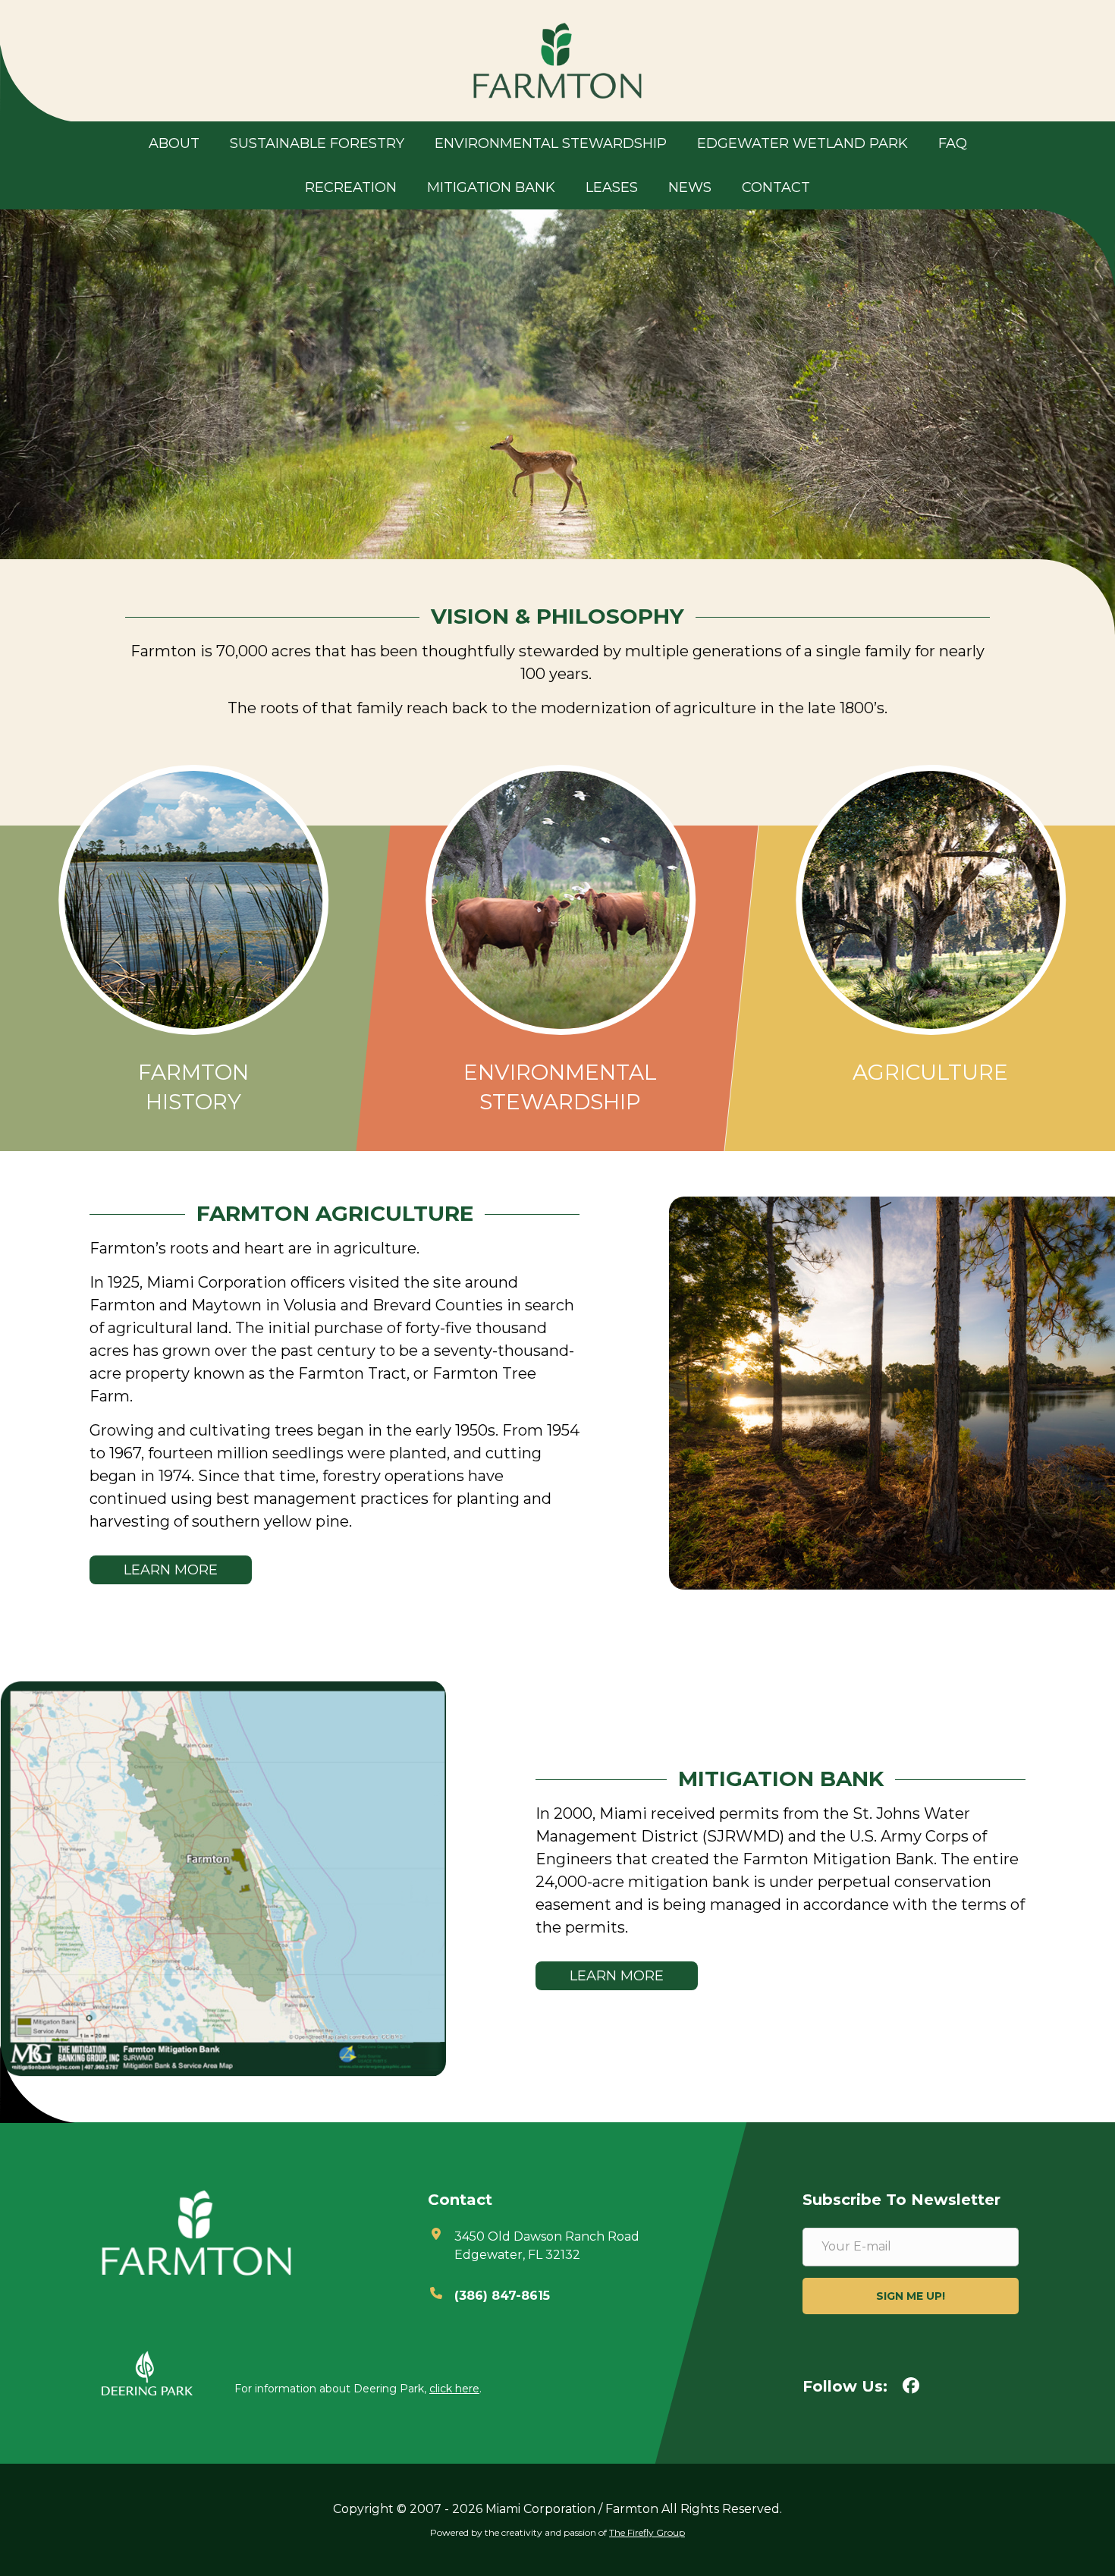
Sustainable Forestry (317, 143)
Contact (776, 187)
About (174, 143)
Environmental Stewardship (551, 143)
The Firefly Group (647, 2532)
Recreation (351, 187)
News (690, 187)
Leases (612, 187)
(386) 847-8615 (502, 2296)
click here (454, 2389)
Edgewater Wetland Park (802, 143)
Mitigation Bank (491, 187)
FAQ (953, 143)
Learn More (171, 1570)
